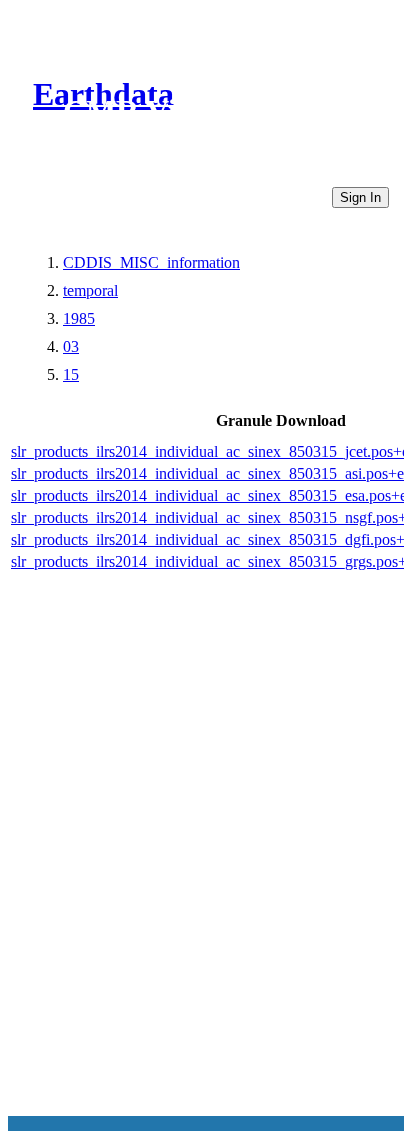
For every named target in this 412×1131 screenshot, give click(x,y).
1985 (79, 318)
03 (71, 346)
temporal (90, 290)
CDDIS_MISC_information (151, 262)
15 (71, 374)
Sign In (360, 197)
